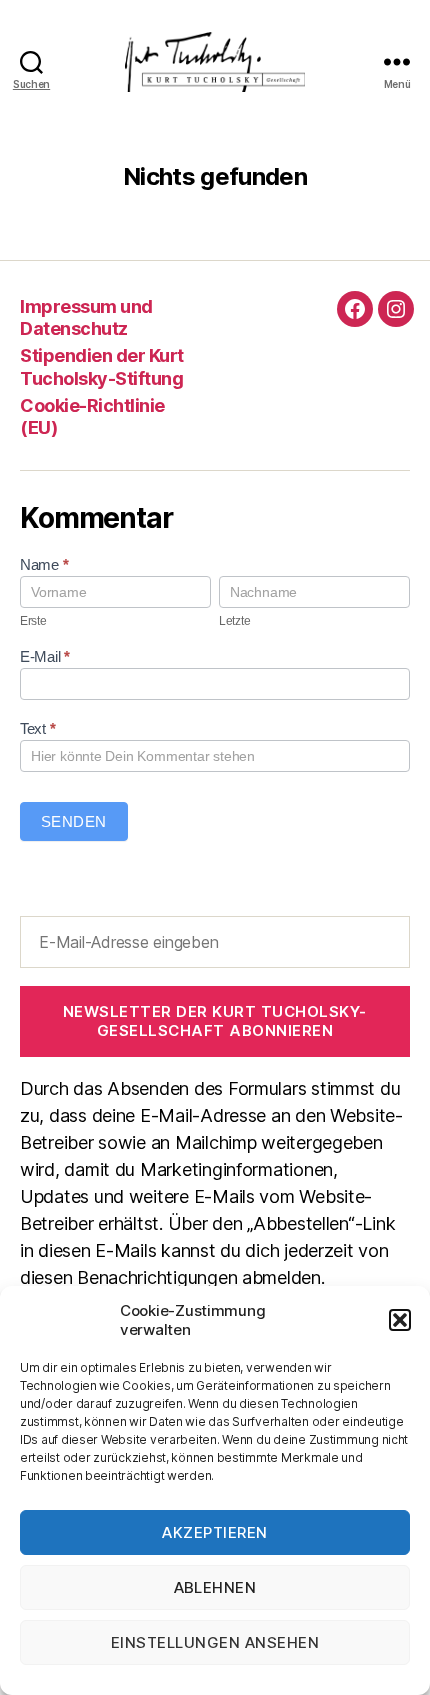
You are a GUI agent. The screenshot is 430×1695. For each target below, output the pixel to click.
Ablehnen (215, 1587)
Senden (74, 821)
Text (37, 728)
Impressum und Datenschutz (86, 318)
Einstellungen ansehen (215, 1642)
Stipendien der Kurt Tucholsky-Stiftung (102, 367)
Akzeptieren (215, 1532)
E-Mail (45, 656)
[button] (400, 1320)
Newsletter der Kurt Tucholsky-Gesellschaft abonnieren (215, 1021)
